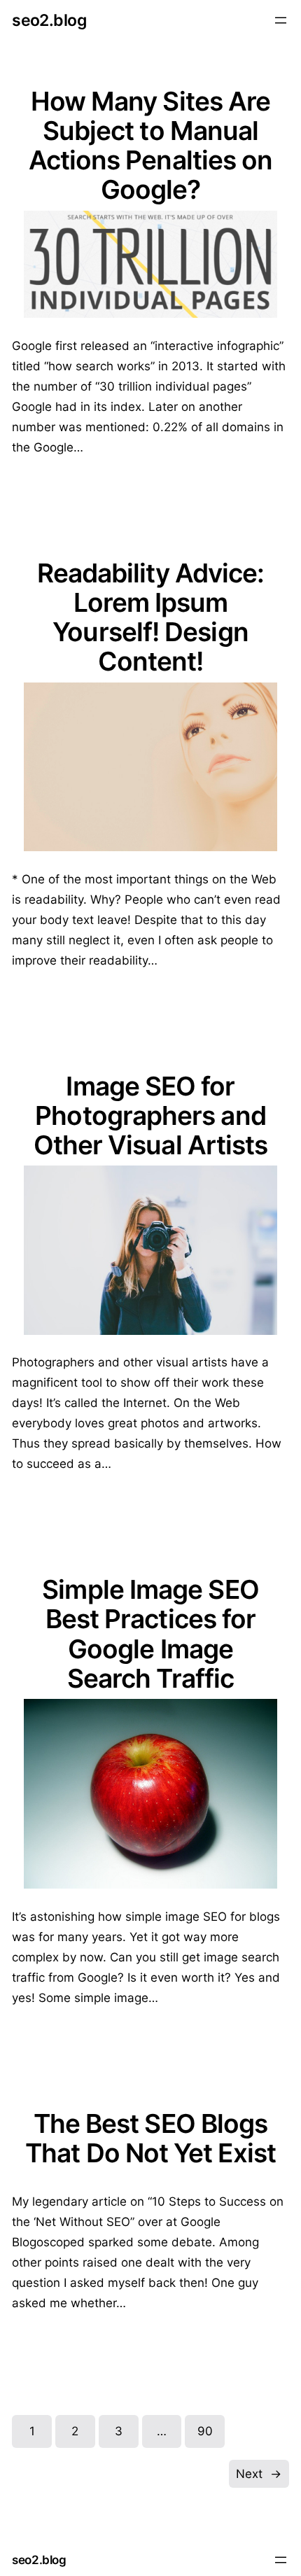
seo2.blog (49, 20)
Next (259, 2474)
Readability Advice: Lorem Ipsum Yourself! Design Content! (151, 617)
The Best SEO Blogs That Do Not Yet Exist (150, 2138)
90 (205, 2431)
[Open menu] (281, 20)
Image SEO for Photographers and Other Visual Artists (151, 1116)
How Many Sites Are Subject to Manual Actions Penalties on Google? (151, 146)
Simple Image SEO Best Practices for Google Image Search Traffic (150, 1634)
